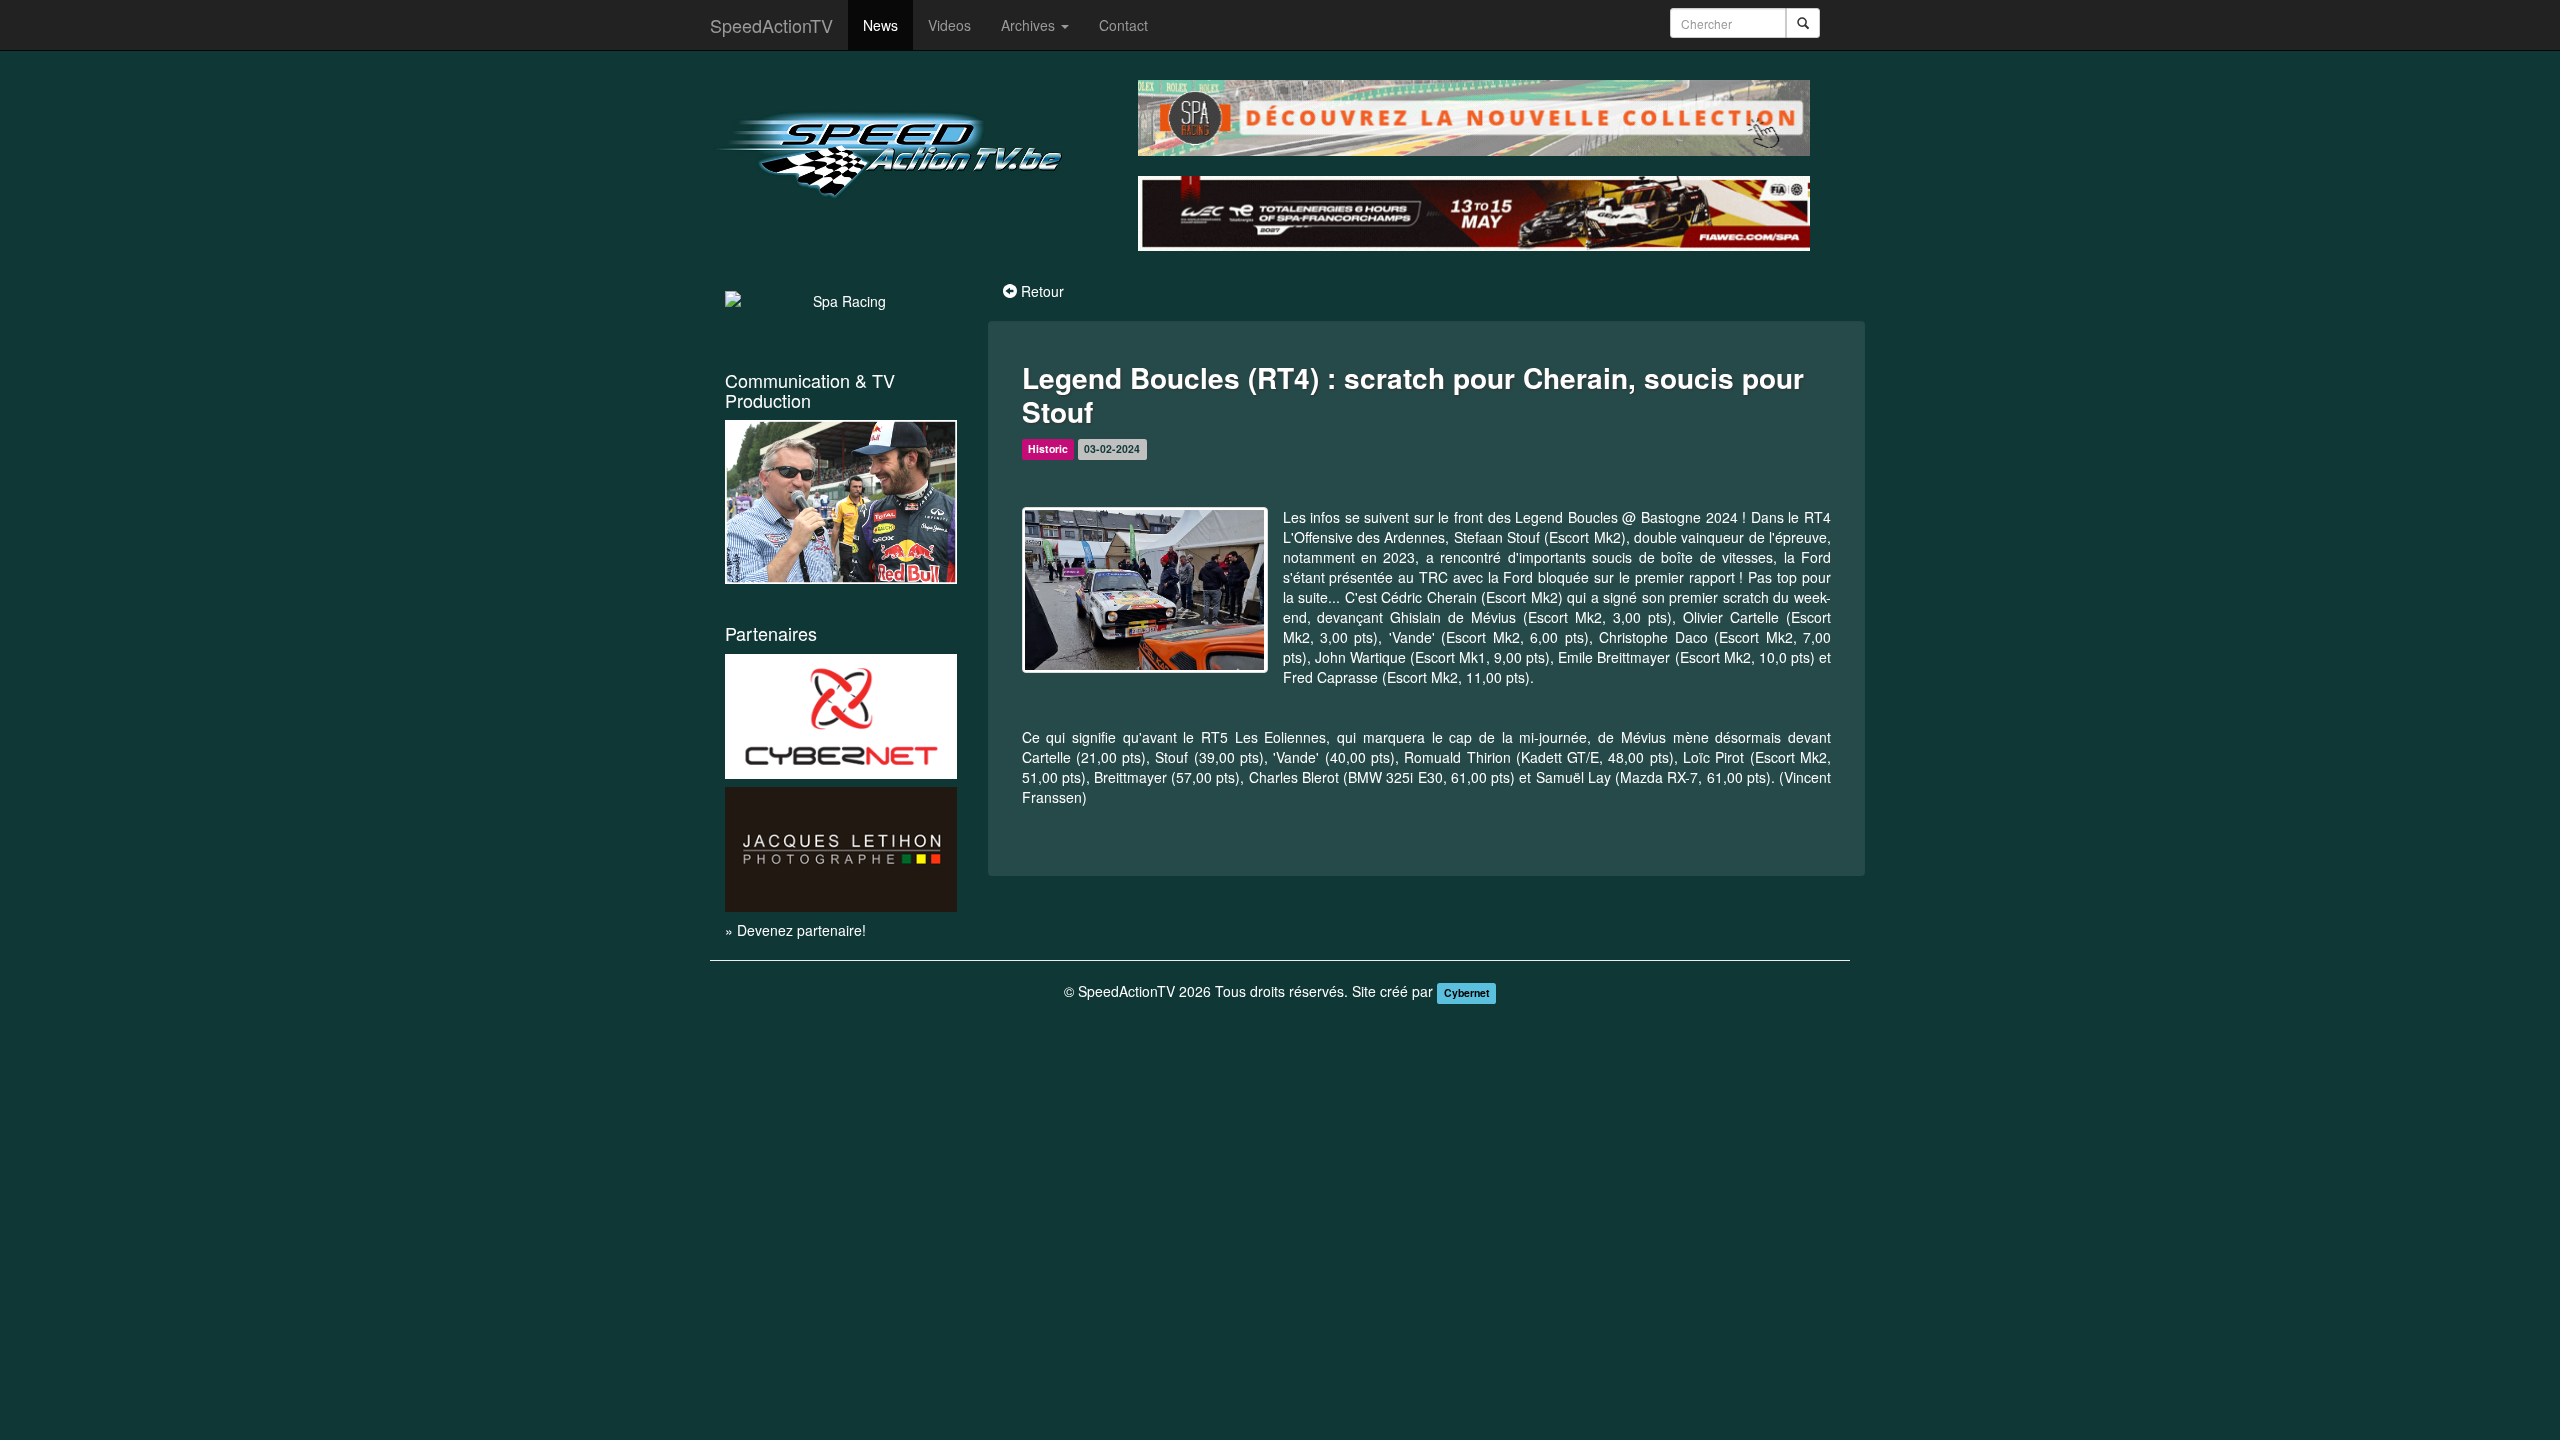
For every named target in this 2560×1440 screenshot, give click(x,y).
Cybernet (1467, 992)
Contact (1123, 25)
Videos (949, 25)
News (880, 25)
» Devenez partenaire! (795, 930)
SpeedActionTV (771, 25)
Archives (1030, 25)
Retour (1042, 291)
